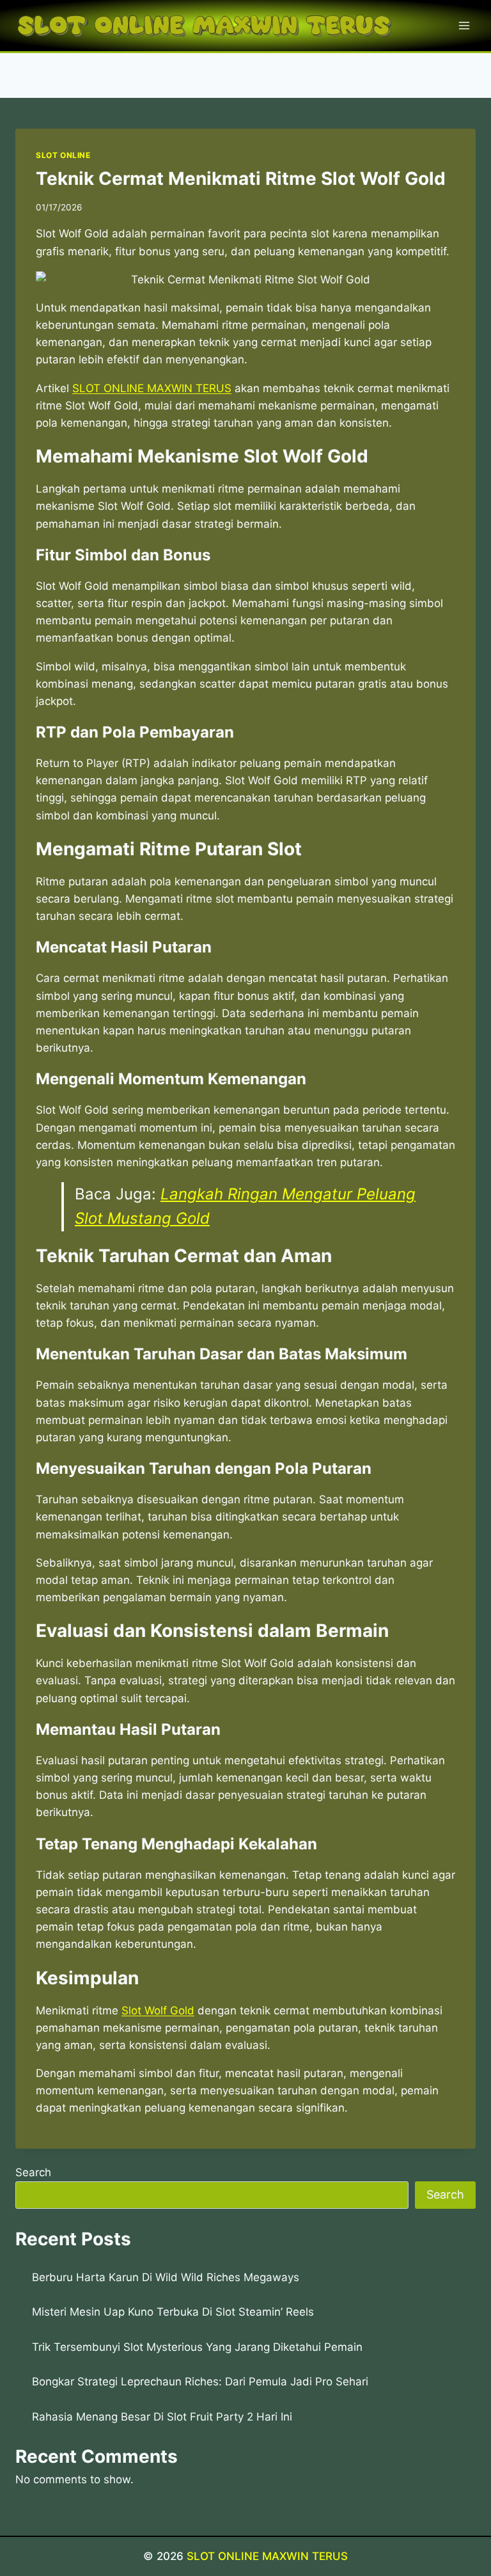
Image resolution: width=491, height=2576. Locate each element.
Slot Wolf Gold (158, 2011)
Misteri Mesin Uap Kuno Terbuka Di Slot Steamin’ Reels (173, 2312)
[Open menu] (464, 25)
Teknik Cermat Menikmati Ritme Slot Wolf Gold (241, 178)
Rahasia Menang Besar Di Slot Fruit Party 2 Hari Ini (162, 2417)
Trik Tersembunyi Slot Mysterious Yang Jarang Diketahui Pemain (197, 2347)
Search (33, 2172)
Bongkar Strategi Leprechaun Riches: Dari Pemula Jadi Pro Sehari (200, 2382)
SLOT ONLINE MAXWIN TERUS (267, 2556)
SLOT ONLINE (63, 155)
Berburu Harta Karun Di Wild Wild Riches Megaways (166, 2277)
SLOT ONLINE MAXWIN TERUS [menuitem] (152, 388)
